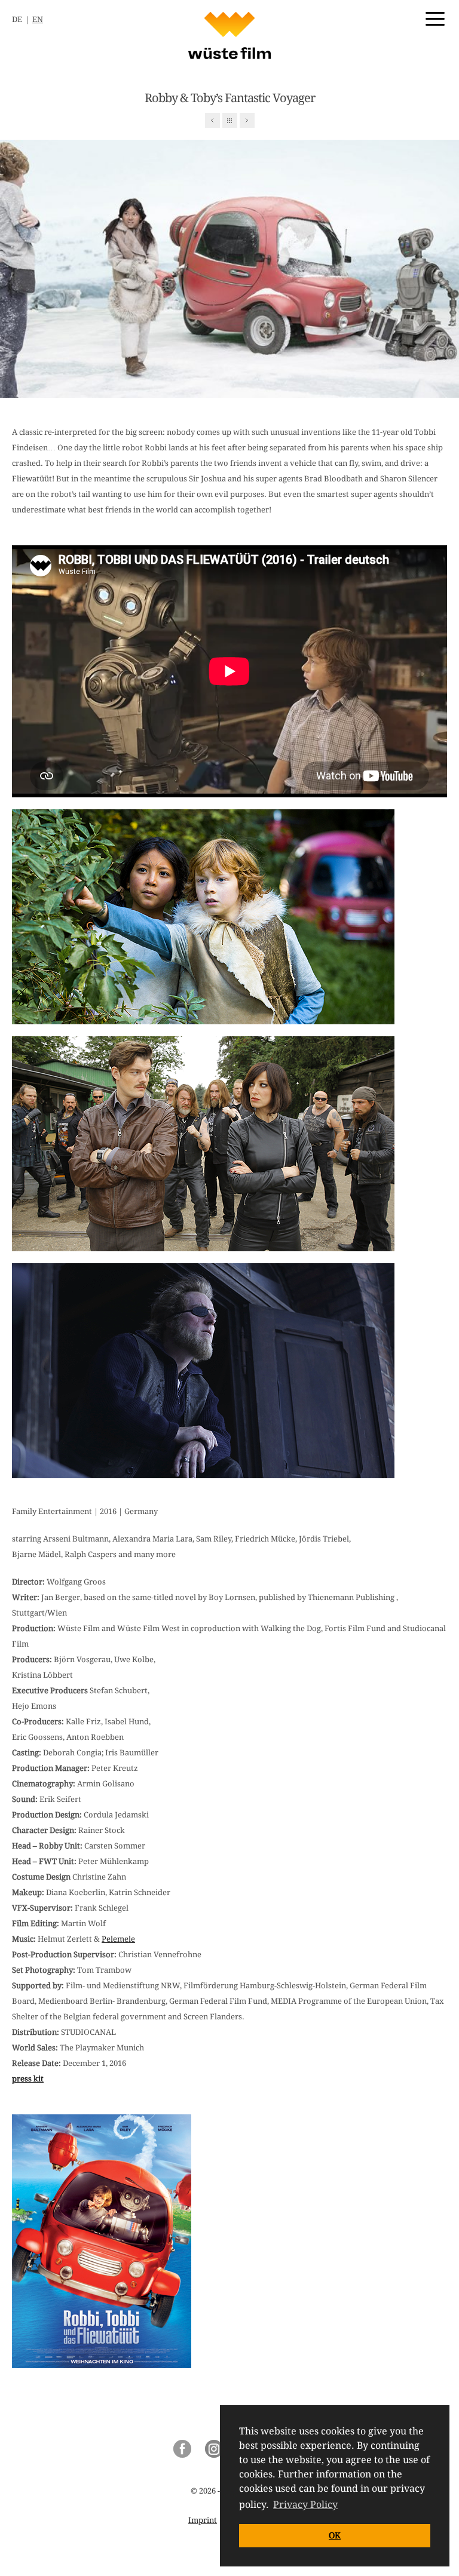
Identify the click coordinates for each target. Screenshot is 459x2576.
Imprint (203, 2520)
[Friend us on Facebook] (182, 2455)
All (230, 120)
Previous (212, 120)
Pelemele (118, 1939)
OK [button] (335, 2535)
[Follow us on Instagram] (214, 2455)
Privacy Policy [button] (305, 2505)
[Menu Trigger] (435, 18)
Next (247, 120)
